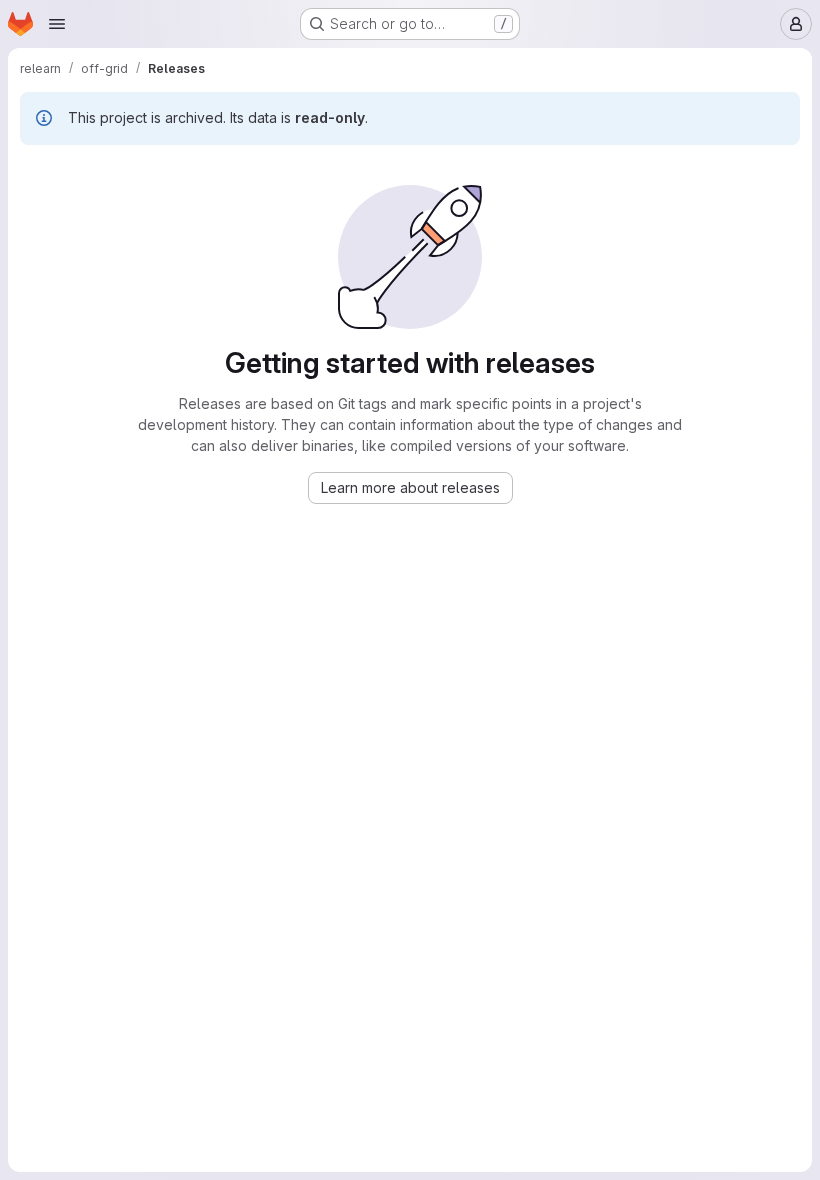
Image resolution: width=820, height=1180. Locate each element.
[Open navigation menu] (57, 24)
